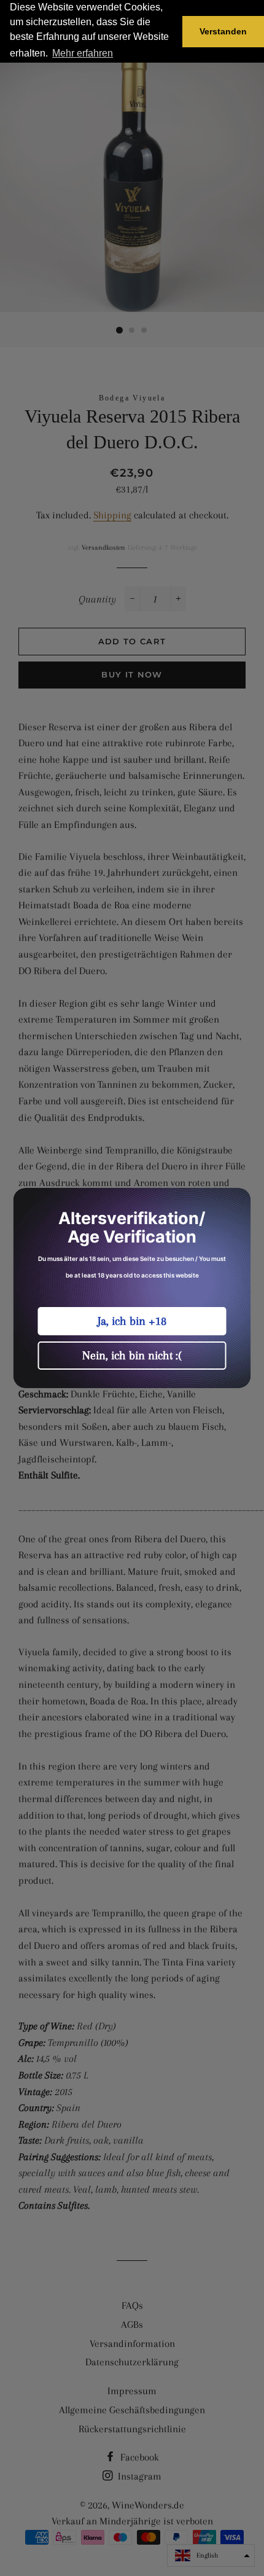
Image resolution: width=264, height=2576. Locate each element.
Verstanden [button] (223, 31)
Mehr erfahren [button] (83, 53)
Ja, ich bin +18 (132, 1321)
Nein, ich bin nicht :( (132, 1356)
